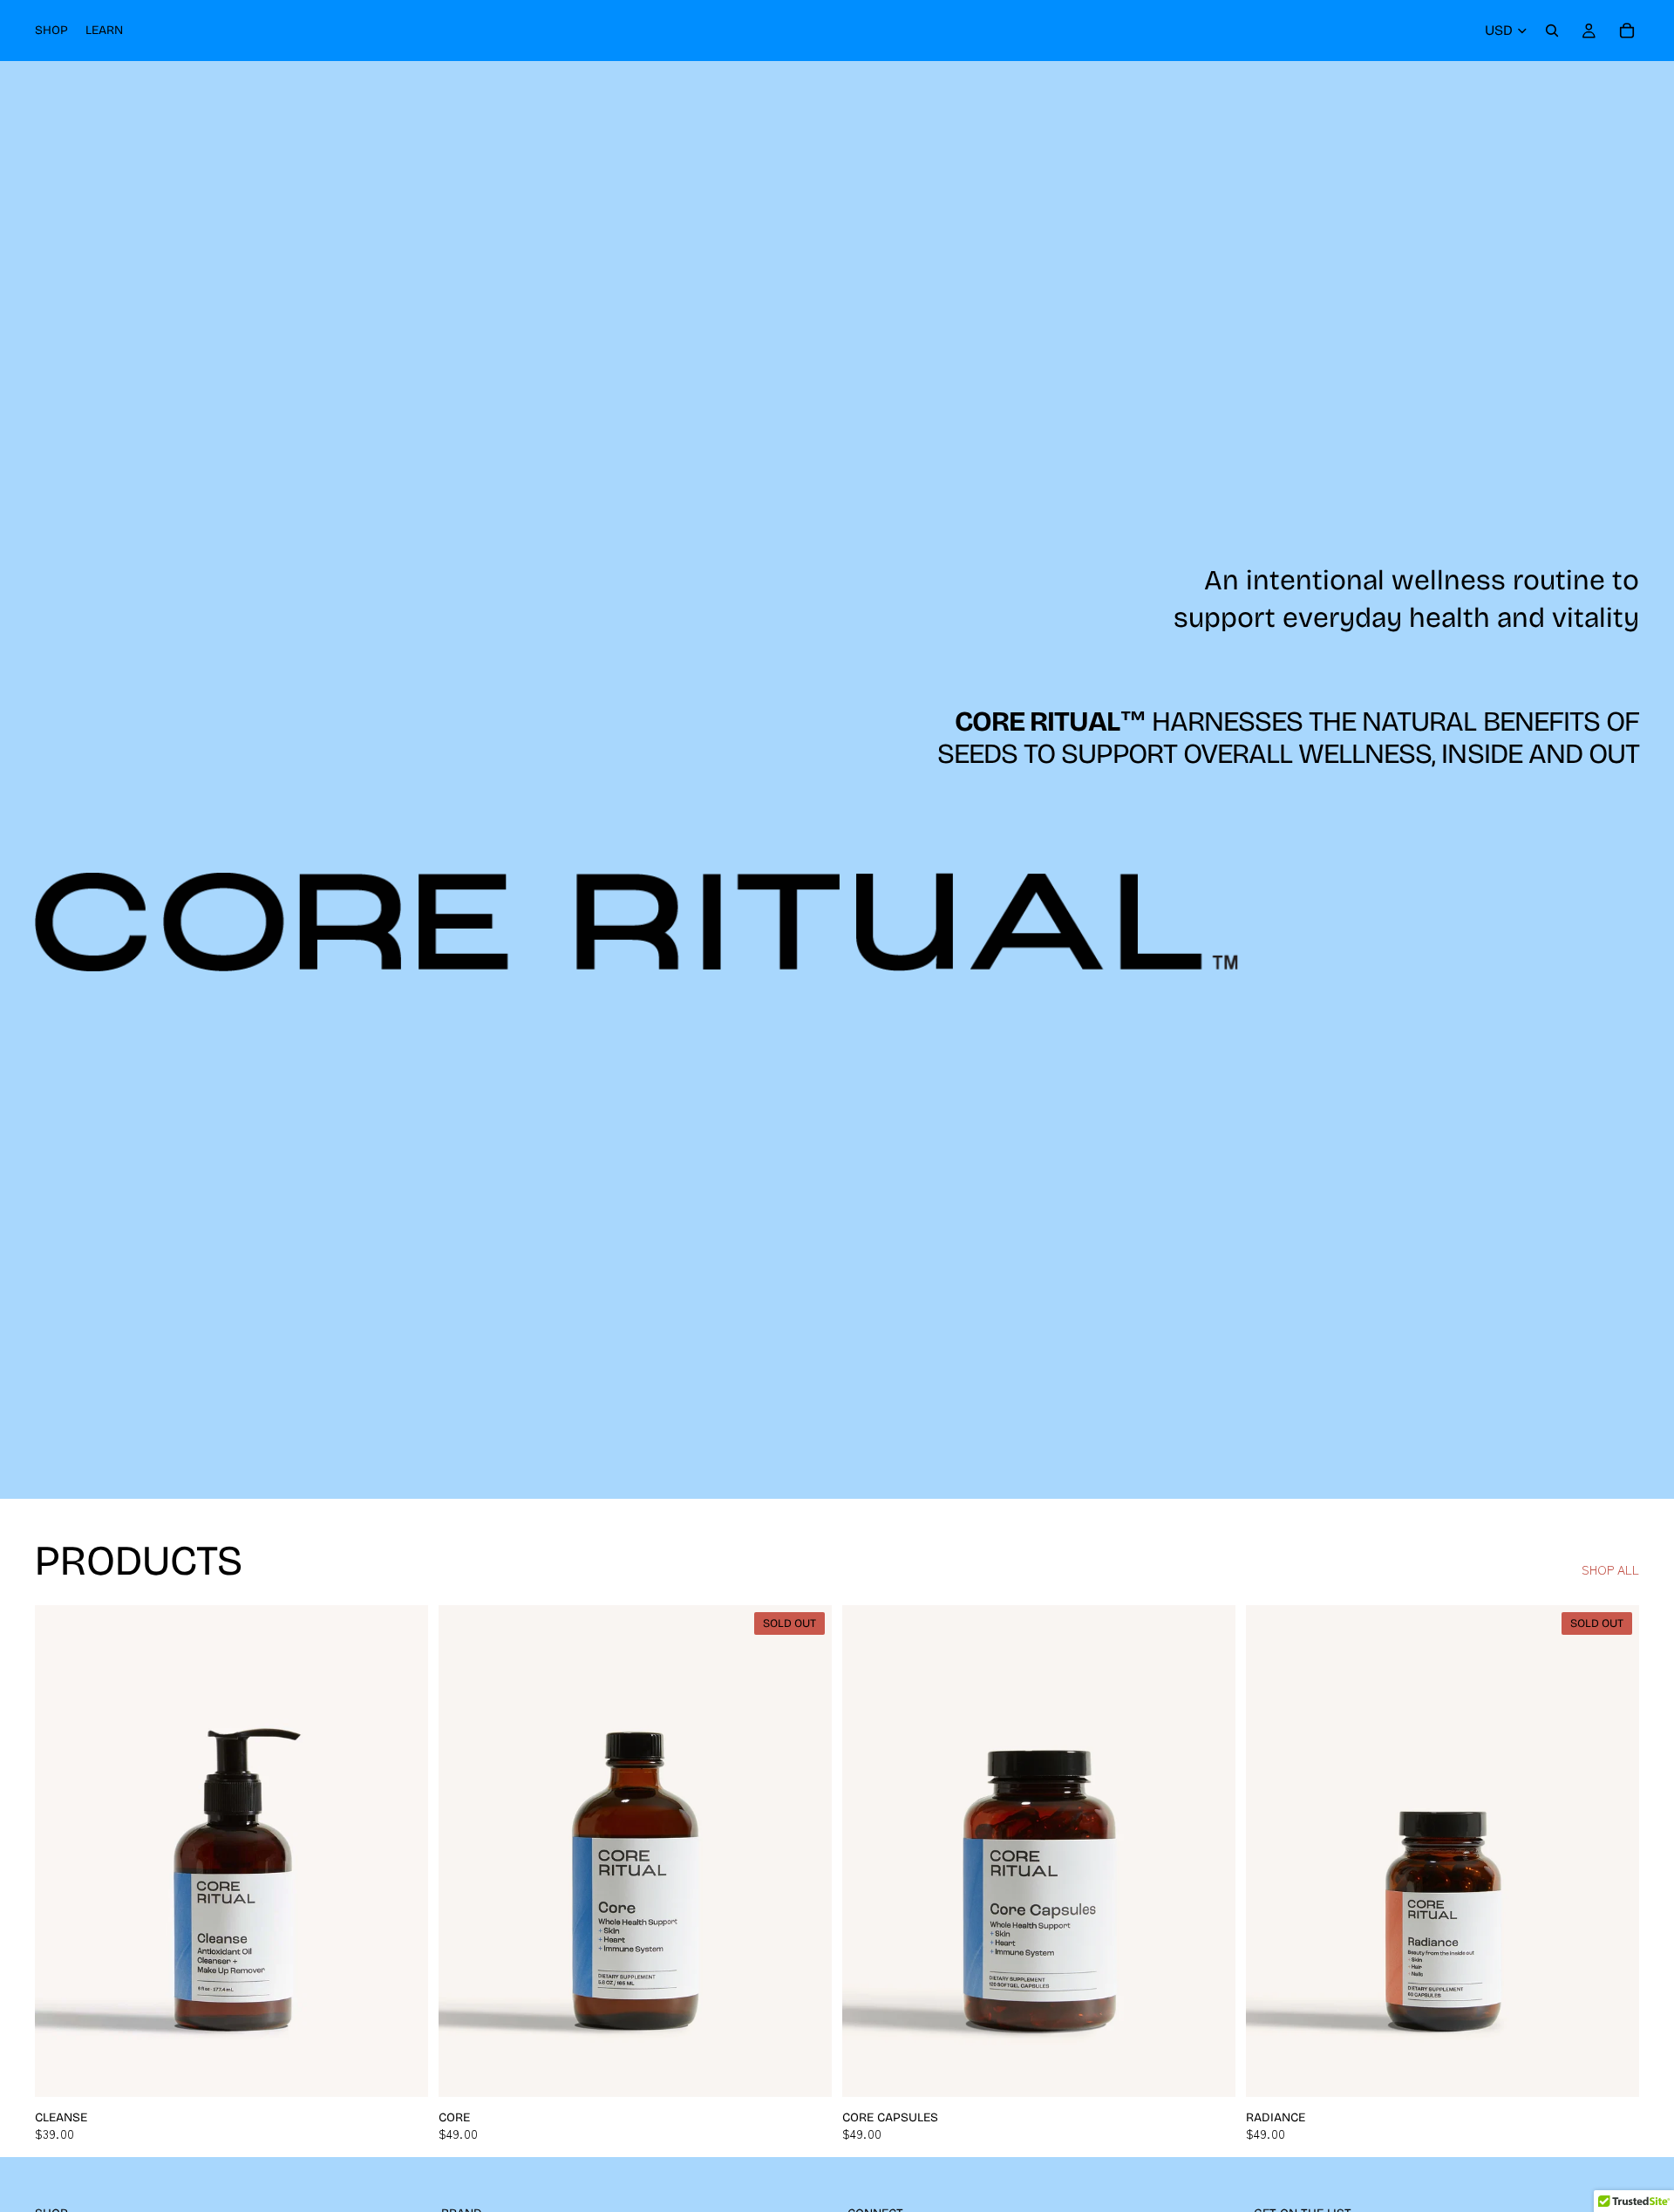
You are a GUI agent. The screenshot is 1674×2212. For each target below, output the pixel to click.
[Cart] (1627, 31)
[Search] (1552, 31)
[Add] (401, 2070)
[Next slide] (402, 1851)
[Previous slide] (61, 1851)
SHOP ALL (1610, 1570)
